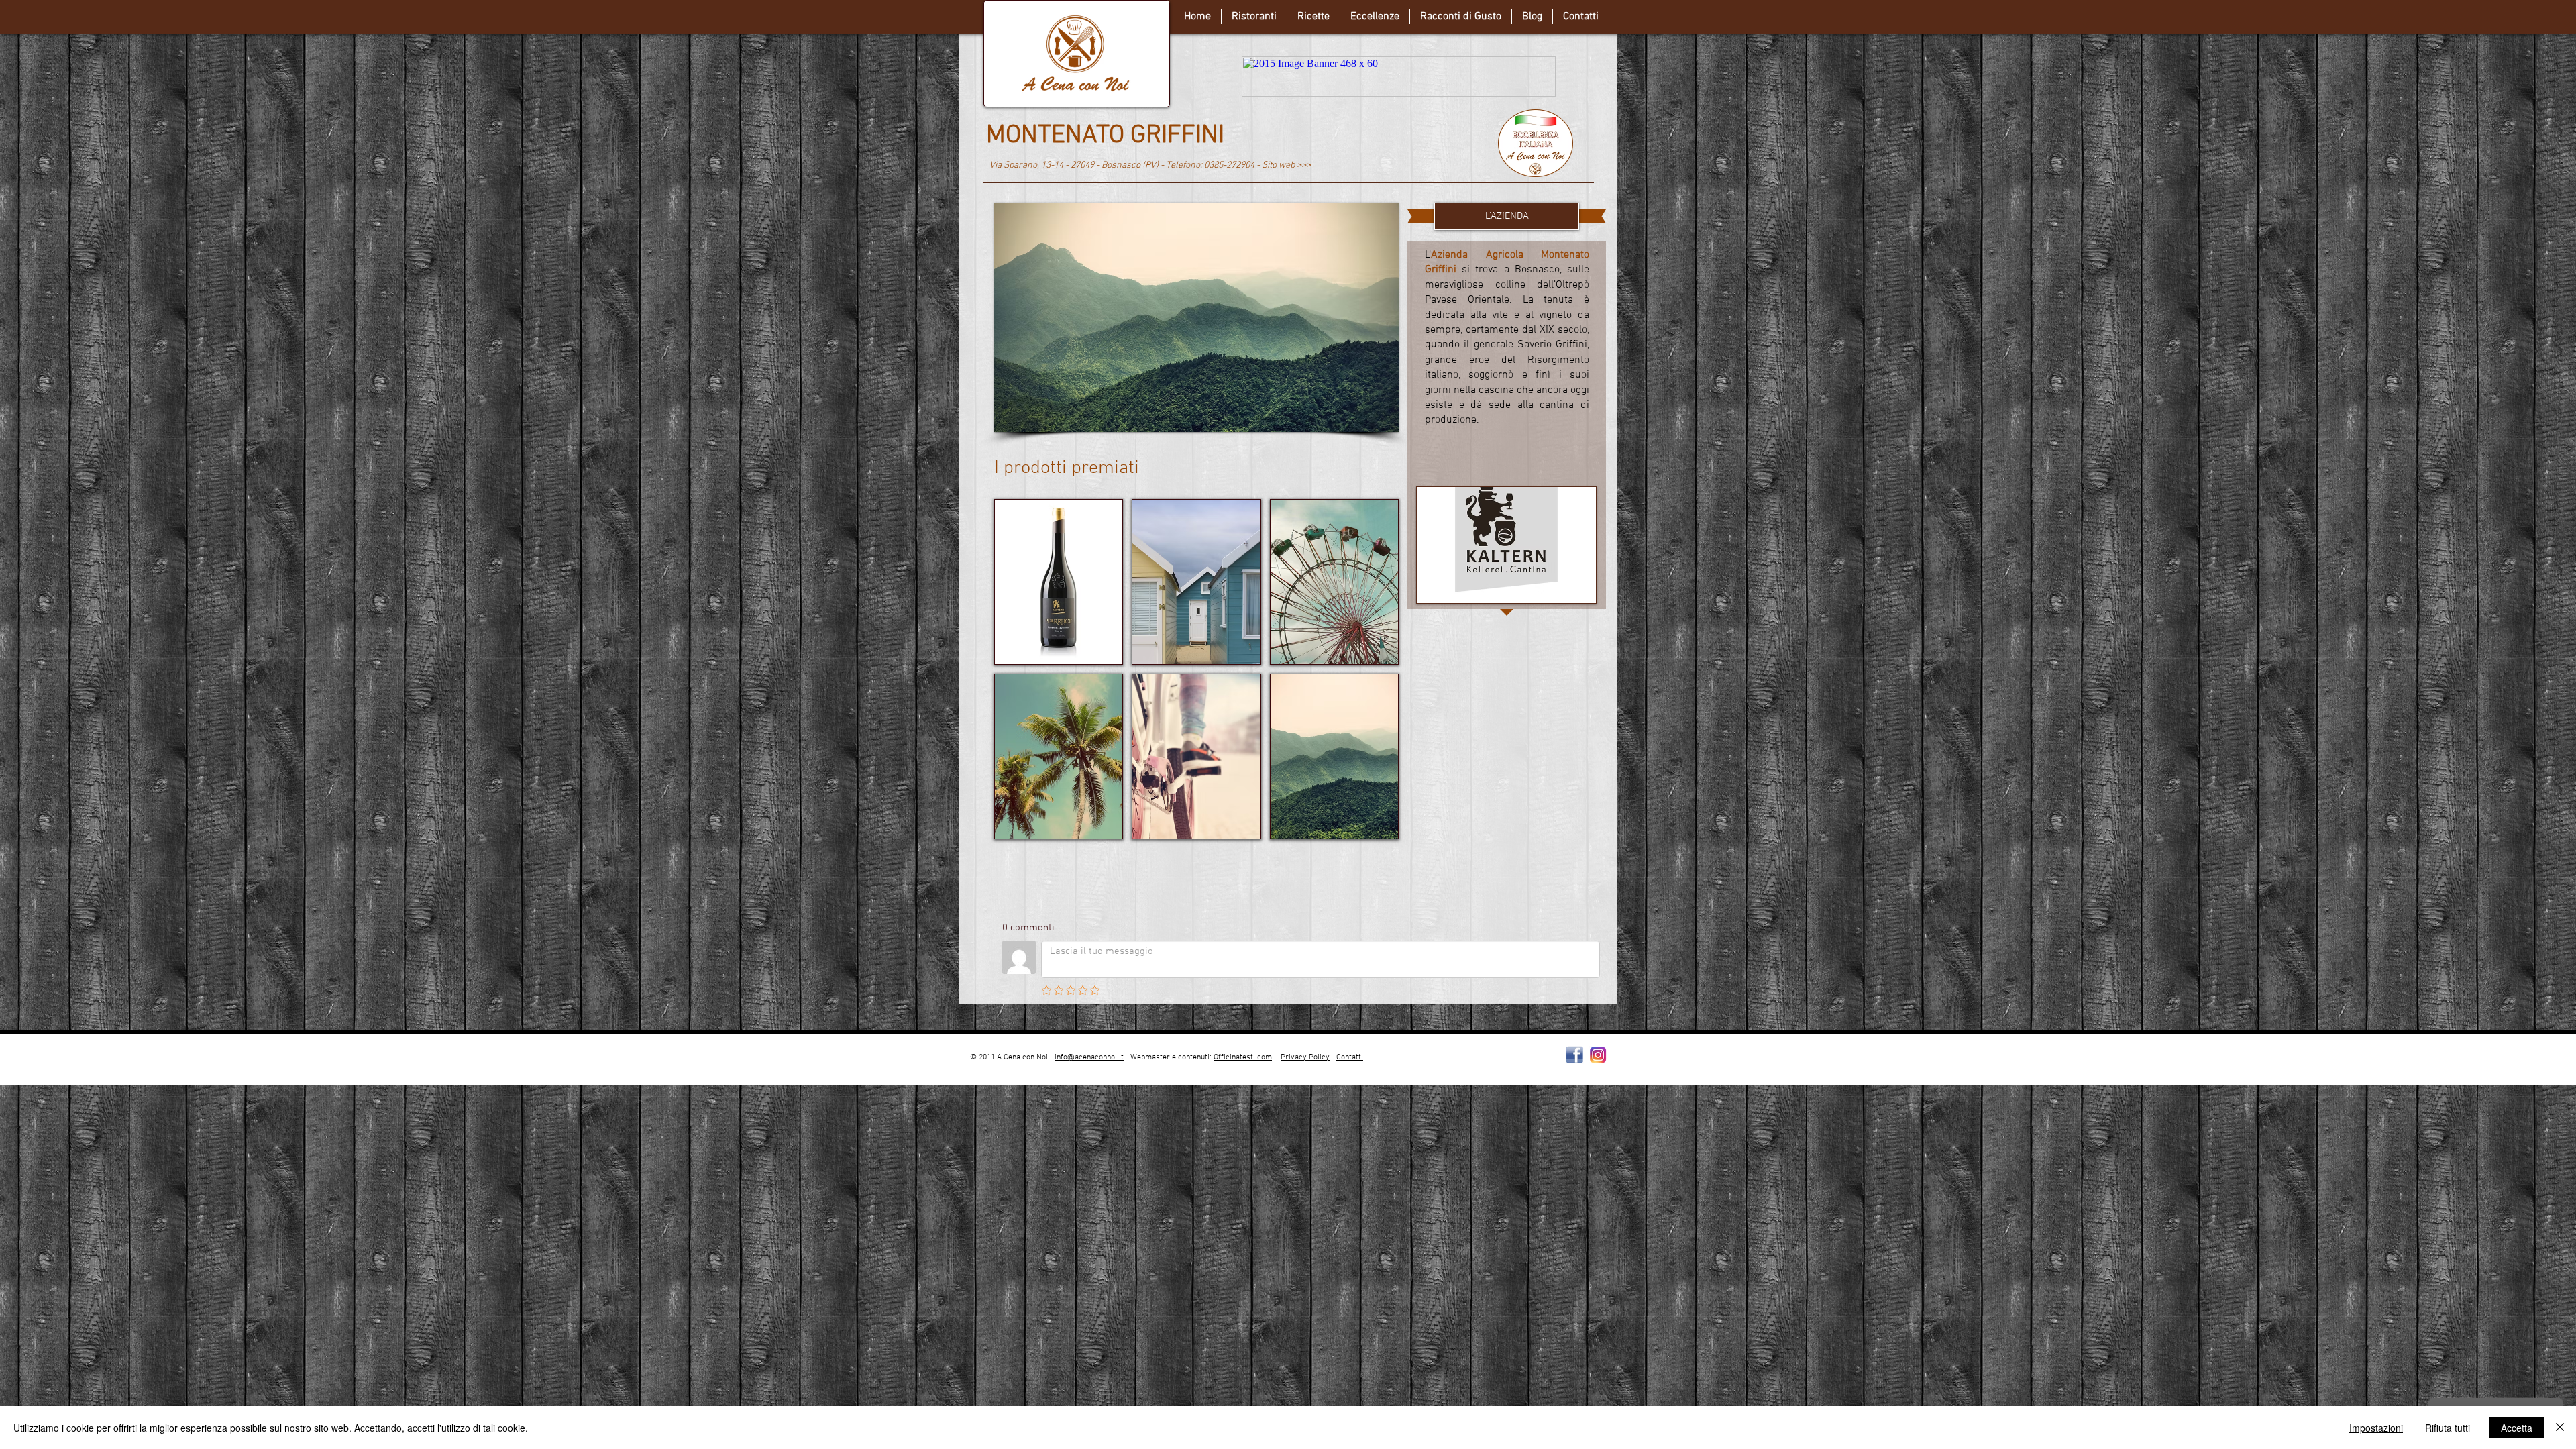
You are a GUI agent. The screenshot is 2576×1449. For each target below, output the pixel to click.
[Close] (2560, 1428)
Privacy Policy (1305, 1057)
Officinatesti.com (1243, 1057)
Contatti (1350, 1057)
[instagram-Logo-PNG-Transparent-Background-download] (1598, 1055)
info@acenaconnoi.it (1089, 1057)
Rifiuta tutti (2448, 1428)
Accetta (2517, 1428)
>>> (1304, 165)
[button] (1185, 317)
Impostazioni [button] (2376, 1428)
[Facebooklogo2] (1575, 1055)
